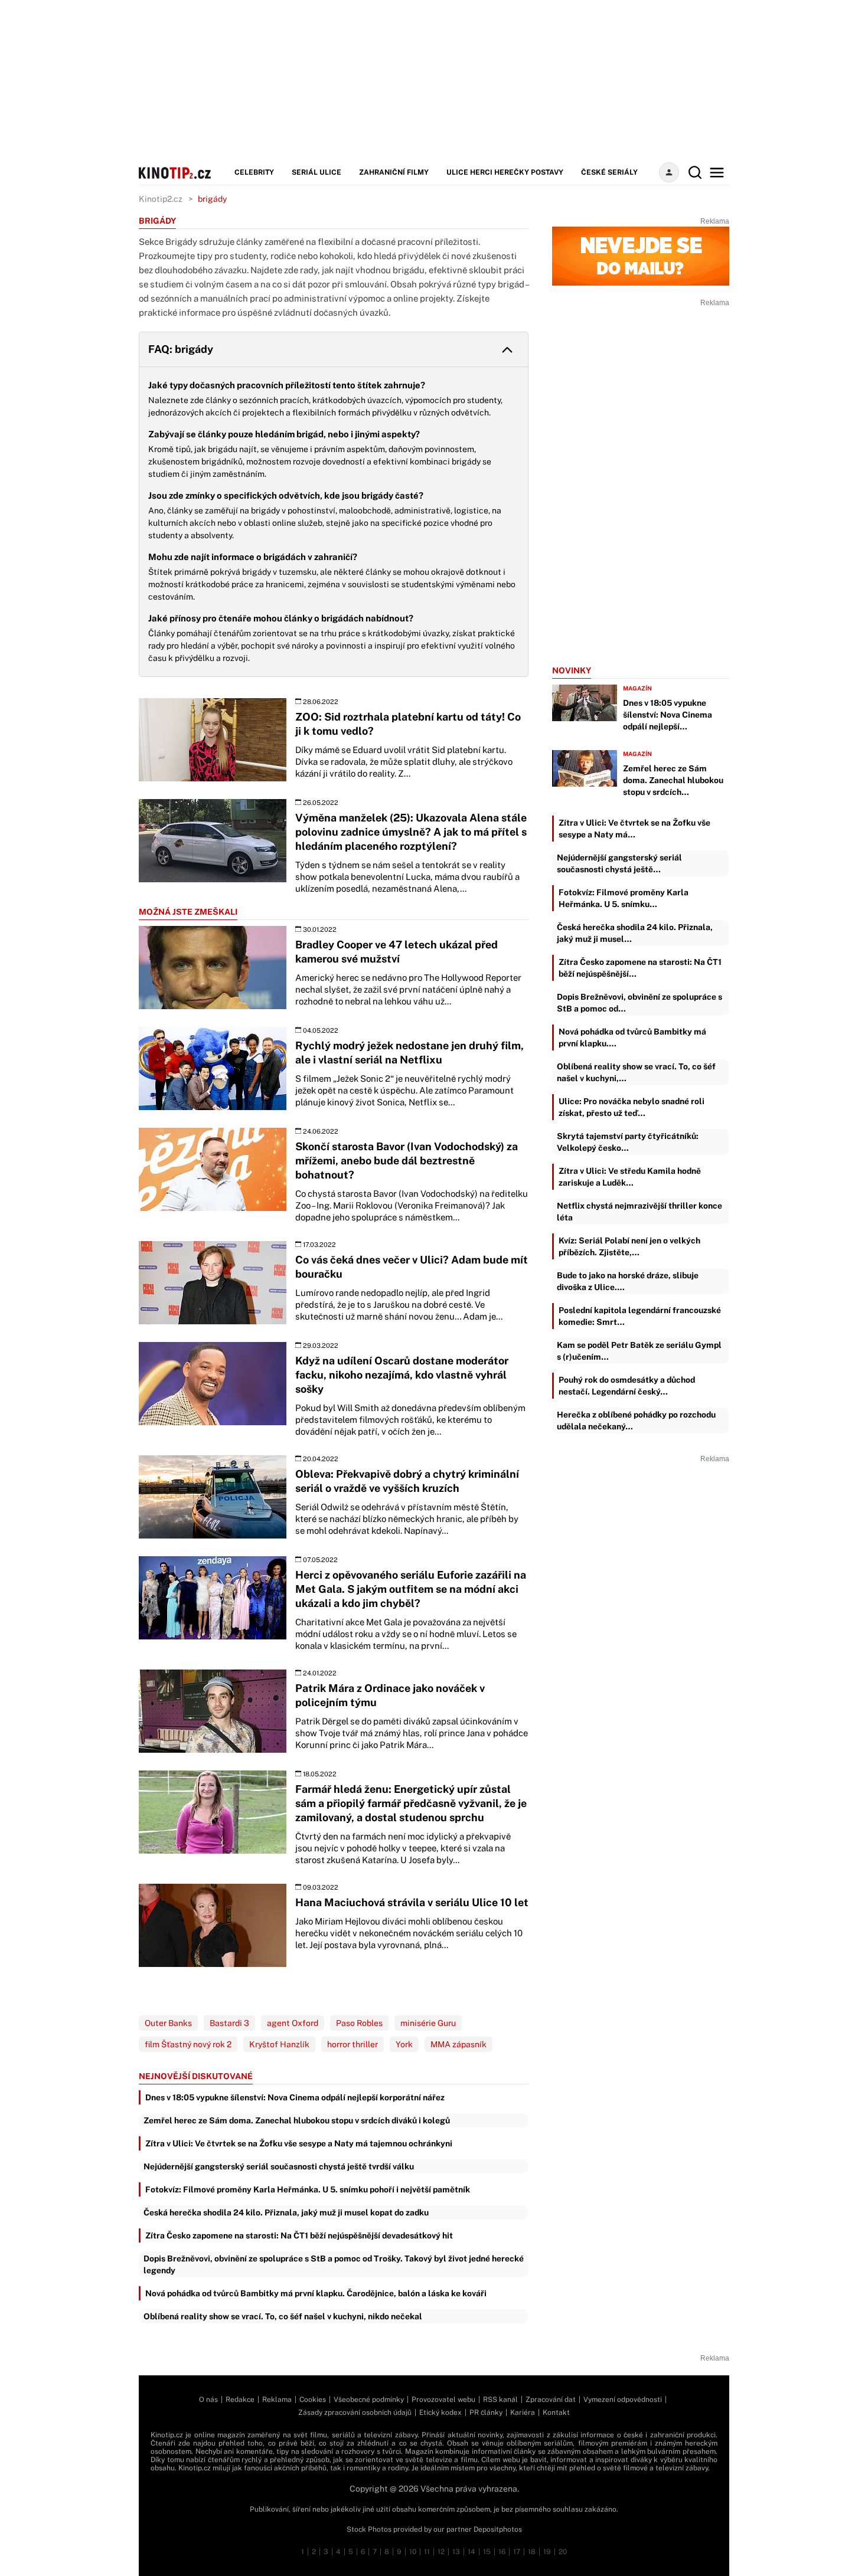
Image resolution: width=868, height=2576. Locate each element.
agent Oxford (293, 2023)
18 (532, 2552)
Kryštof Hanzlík (279, 2044)
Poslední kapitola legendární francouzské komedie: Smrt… (640, 1316)
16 (502, 2552)
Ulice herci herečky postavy (505, 172)
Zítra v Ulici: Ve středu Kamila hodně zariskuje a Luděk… (630, 1177)
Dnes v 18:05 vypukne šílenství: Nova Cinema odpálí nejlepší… (668, 715)
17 (517, 2552)
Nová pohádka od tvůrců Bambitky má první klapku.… (632, 1037)
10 (413, 2552)
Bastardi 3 (229, 2023)
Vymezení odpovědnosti (623, 2400)
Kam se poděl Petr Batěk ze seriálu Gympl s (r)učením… (639, 1351)
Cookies (313, 2400)
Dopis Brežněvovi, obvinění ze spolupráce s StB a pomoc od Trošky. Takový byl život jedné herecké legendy (334, 2264)
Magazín (637, 688)
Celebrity (254, 172)
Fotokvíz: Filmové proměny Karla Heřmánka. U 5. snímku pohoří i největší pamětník (308, 2189)
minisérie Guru (428, 2023)
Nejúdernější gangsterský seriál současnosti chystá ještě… (619, 863)
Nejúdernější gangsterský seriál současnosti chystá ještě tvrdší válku (279, 2166)
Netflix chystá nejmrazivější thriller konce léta (639, 1212)
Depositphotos (498, 2529)
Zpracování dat (551, 2400)
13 (456, 2552)
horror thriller (353, 2044)
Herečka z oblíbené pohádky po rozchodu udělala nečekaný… (636, 1420)
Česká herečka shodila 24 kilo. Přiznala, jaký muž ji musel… (635, 933)
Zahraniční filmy (394, 172)
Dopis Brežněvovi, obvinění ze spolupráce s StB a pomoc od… (639, 1003)
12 (441, 2552)
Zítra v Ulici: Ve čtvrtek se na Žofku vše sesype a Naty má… (634, 829)
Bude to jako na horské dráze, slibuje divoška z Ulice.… (628, 1281)
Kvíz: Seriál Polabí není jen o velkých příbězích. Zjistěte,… (629, 1246)
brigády (212, 199)
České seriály (609, 172)
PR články (486, 2413)
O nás (208, 2400)
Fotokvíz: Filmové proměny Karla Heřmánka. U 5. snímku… (624, 898)
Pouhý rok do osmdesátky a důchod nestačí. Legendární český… (627, 1386)
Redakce (240, 2400)
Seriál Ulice (316, 172)
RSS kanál (500, 2400)
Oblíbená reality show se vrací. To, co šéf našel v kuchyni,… (636, 1072)
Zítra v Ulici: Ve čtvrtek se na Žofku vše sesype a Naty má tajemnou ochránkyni (299, 2143)
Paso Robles (359, 2023)
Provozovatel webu (443, 2400)
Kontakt (556, 2413)
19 (547, 2552)
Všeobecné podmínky (369, 2400)
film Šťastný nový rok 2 (188, 2044)
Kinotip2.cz (161, 199)
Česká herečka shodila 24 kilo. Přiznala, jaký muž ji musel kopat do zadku (286, 2212)
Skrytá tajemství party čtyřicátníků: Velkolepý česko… (628, 1142)
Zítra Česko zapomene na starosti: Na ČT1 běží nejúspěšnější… (640, 968)
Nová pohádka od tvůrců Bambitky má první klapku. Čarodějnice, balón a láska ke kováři (316, 2293)
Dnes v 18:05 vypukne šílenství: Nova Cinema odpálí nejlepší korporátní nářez (295, 2097)
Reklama (277, 2400)
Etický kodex (440, 2413)
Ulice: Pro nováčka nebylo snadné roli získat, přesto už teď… (632, 1107)
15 (487, 2552)
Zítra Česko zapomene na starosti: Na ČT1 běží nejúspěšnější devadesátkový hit (299, 2235)
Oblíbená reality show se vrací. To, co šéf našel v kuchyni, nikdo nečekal (283, 2316)
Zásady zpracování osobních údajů (355, 2413)
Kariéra (523, 2413)
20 (563, 2552)
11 (427, 2552)
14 (471, 2552)
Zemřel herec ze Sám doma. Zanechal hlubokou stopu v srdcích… (673, 780)
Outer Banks (168, 2023)
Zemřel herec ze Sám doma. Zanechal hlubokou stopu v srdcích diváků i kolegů (297, 2120)
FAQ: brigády (181, 349)
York (404, 2044)
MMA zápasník (459, 2044)
